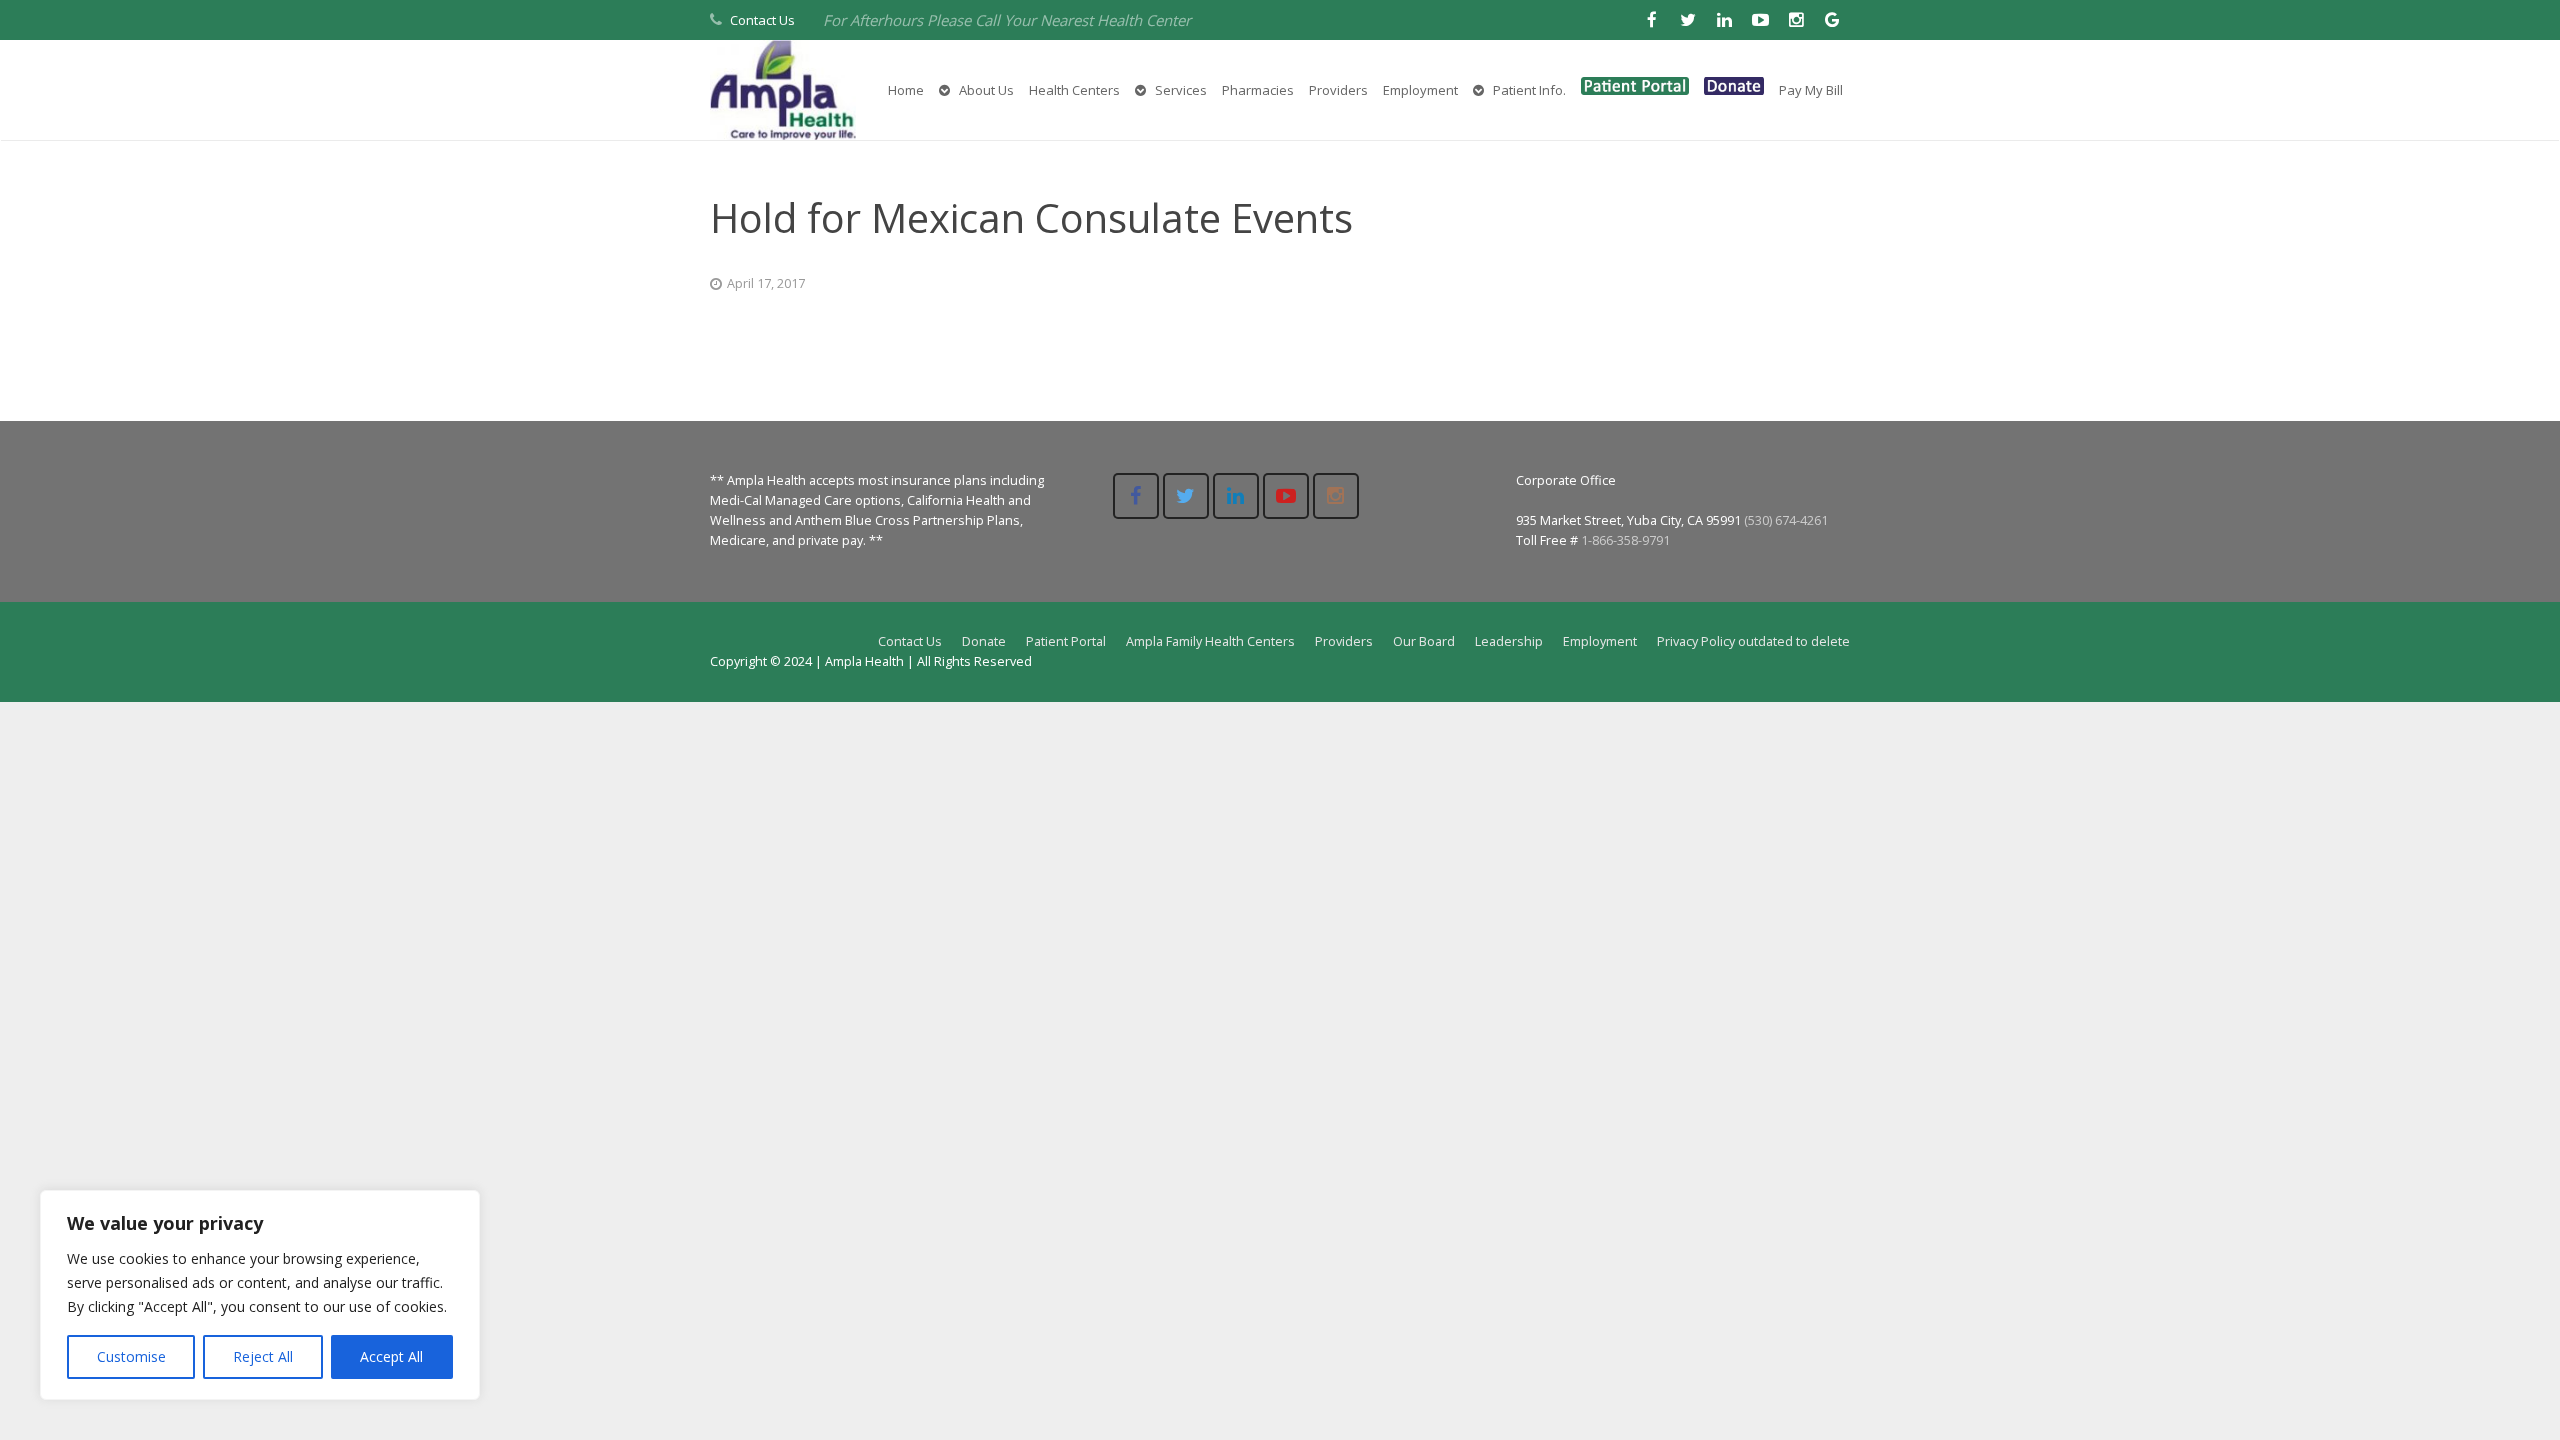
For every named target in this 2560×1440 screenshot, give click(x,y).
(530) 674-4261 (1786, 520)
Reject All (263, 1356)
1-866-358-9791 (1625, 540)
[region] (260, 1295)
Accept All (391, 1356)
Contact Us (762, 20)
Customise (131, 1356)
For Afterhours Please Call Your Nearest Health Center (1007, 20)
